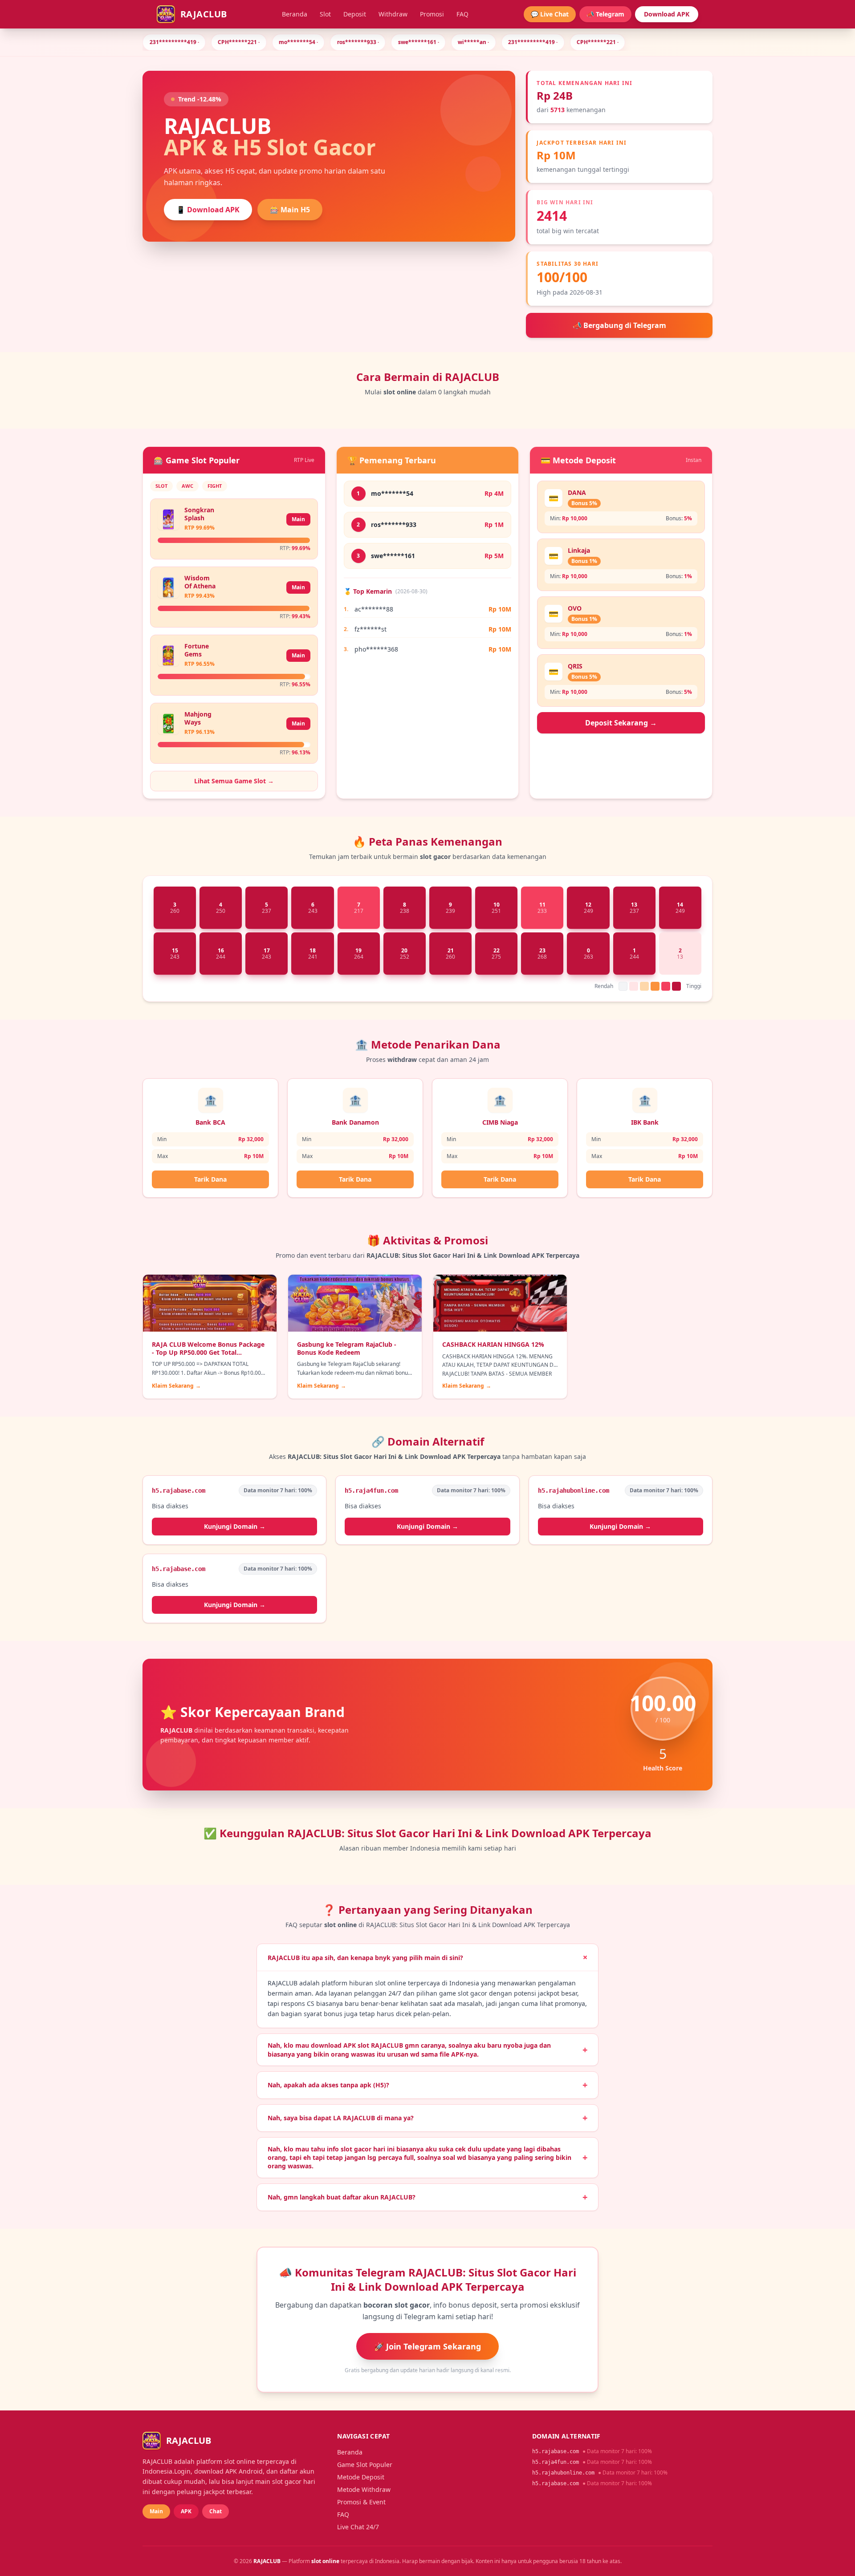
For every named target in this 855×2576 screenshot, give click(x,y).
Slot (325, 14)
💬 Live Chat (550, 14)
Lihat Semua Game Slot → (234, 781)
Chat (216, 2511)
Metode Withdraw (364, 2489)
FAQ (462, 14)
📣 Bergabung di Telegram (619, 325)
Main (298, 519)
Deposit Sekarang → (621, 723)
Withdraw (393, 14)
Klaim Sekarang (176, 1386)
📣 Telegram (605, 14)
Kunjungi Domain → (235, 1526)
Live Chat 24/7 (358, 2527)
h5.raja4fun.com (556, 2462)
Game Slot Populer (365, 2465)
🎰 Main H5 (290, 210)
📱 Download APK (208, 210)
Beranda (295, 14)
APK (186, 2511)
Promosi (432, 14)
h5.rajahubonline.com (563, 2473)
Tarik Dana (210, 1179)
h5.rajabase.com (556, 2451)
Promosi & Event (361, 2502)
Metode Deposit (361, 2477)
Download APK (667, 14)
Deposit (355, 14)
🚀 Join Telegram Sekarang (427, 2346)
